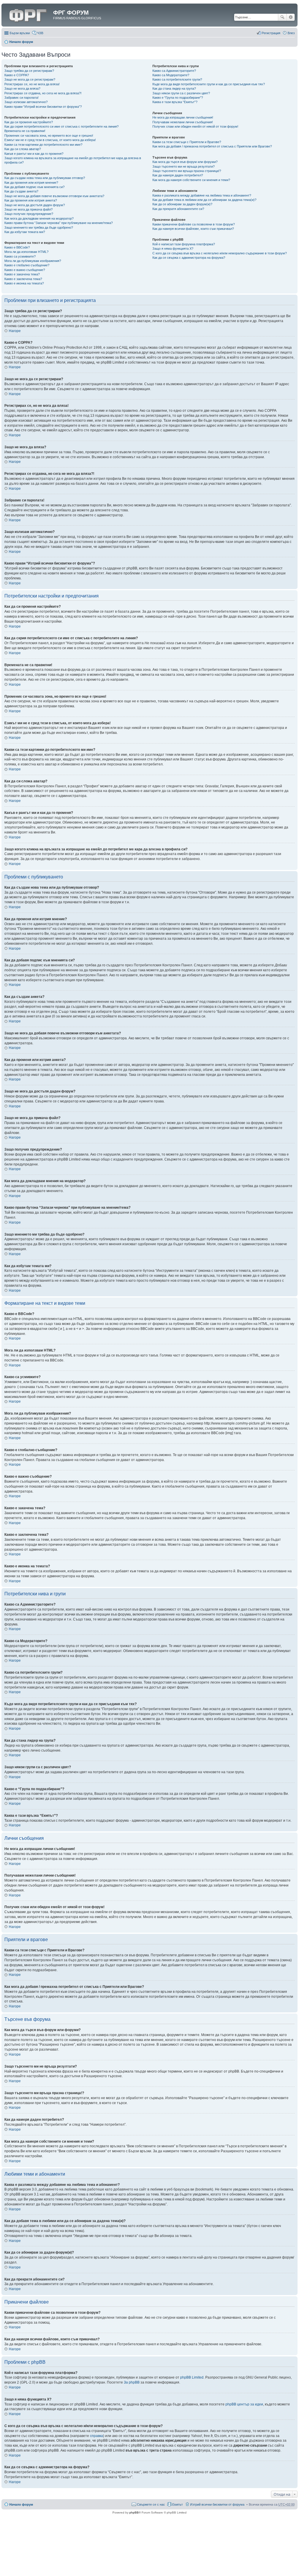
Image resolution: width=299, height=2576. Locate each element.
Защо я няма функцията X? (173, 249)
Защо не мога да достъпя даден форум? (35, 205)
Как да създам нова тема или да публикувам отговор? (45, 178)
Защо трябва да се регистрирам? (29, 71)
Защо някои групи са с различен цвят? (181, 93)
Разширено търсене (291, 17)
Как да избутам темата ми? (25, 232)
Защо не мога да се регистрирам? (30, 79)
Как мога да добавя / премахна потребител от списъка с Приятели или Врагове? (212, 146)
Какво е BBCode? (17, 247)
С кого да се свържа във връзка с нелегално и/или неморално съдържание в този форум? (220, 253)
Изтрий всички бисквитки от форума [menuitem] (217, 2504)
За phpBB (132, 2382)
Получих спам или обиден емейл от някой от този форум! (195, 126)
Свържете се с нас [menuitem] (151, 2504)
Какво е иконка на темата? (24, 283)
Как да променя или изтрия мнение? (31, 183)
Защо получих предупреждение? (29, 214)
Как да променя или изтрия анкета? (31, 200)
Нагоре (15, 331)
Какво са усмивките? (20, 256)
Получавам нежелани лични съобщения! (183, 122)
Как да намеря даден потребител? (178, 175)
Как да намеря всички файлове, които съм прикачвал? (193, 229)
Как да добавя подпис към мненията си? (34, 187)
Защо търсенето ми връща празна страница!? (187, 171)
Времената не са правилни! (25, 131)
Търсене (282, 17)
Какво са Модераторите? (171, 75)
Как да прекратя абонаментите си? (178, 209)
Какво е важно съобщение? (25, 270)
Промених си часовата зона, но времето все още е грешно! (49, 136)
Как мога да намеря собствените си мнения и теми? (191, 180)
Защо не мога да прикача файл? (28, 209)
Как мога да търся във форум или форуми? (185, 162)
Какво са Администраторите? (174, 71)
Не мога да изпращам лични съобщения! (183, 117)
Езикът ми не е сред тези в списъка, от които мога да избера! (50, 140)
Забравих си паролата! (21, 98)
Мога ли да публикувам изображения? (33, 261)
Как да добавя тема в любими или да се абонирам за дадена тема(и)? (204, 200)
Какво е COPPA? (17, 75)
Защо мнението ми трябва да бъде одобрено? (39, 227)
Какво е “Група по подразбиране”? (178, 98)
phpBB (134, 2512)
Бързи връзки (20, 33)
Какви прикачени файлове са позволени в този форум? (194, 224)
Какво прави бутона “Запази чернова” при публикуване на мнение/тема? (59, 223)
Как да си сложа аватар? (23, 149)
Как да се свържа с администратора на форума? (189, 258)
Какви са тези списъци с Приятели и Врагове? (187, 142)
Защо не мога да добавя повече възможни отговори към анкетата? (54, 196)
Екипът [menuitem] (178, 2504)
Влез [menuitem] (291, 33)
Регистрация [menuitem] (271, 33)
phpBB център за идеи (244, 2404)
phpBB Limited (192, 2377)
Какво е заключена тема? (23, 279)
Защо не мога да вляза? (22, 88)
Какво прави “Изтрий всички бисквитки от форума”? (43, 107)
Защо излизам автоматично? (26, 102)
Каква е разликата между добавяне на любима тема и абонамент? (202, 195)
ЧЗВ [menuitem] (40, 33)
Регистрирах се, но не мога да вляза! (32, 84)
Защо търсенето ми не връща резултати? (184, 166)
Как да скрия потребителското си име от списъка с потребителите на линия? (61, 126)
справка (97, 2436)
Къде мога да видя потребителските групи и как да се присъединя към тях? (209, 84)
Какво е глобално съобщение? (27, 265)
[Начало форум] (28, 14)
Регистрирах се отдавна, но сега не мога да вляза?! (43, 93)
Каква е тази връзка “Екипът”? (175, 102)
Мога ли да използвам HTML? (26, 252)
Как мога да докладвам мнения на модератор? (39, 218)
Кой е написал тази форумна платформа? (184, 244)
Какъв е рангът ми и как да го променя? (34, 154)
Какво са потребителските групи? (177, 79)
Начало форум (21, 42)
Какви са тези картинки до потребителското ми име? (43, 145)
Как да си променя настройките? (29, 122)
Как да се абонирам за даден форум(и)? (182, 204)
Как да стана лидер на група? (174, 88)
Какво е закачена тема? (22, 274)
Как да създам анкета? (21, 191)
